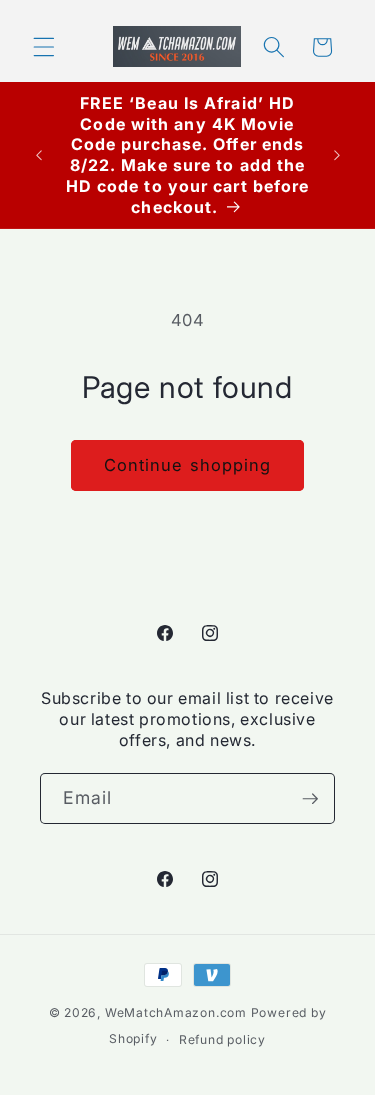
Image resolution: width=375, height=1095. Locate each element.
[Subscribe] (310, 799)
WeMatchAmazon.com (176, 1012)
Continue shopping (188, 465)
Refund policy (222, 1039)
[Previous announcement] (39, 155)
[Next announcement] (337, 155)
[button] (44, 47)
